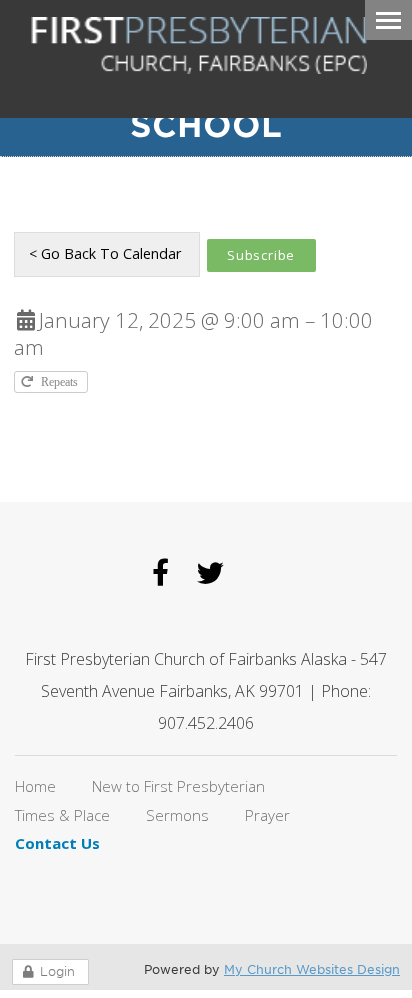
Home (35, 786)
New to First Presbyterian (178, 786)
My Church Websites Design (312, 969)
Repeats (61, 381)
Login (57, 971)
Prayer (267, 815)
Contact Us (57, 843)
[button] (261, 255)
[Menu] (388, 20)
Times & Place (62, 815)
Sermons (177, 815)
